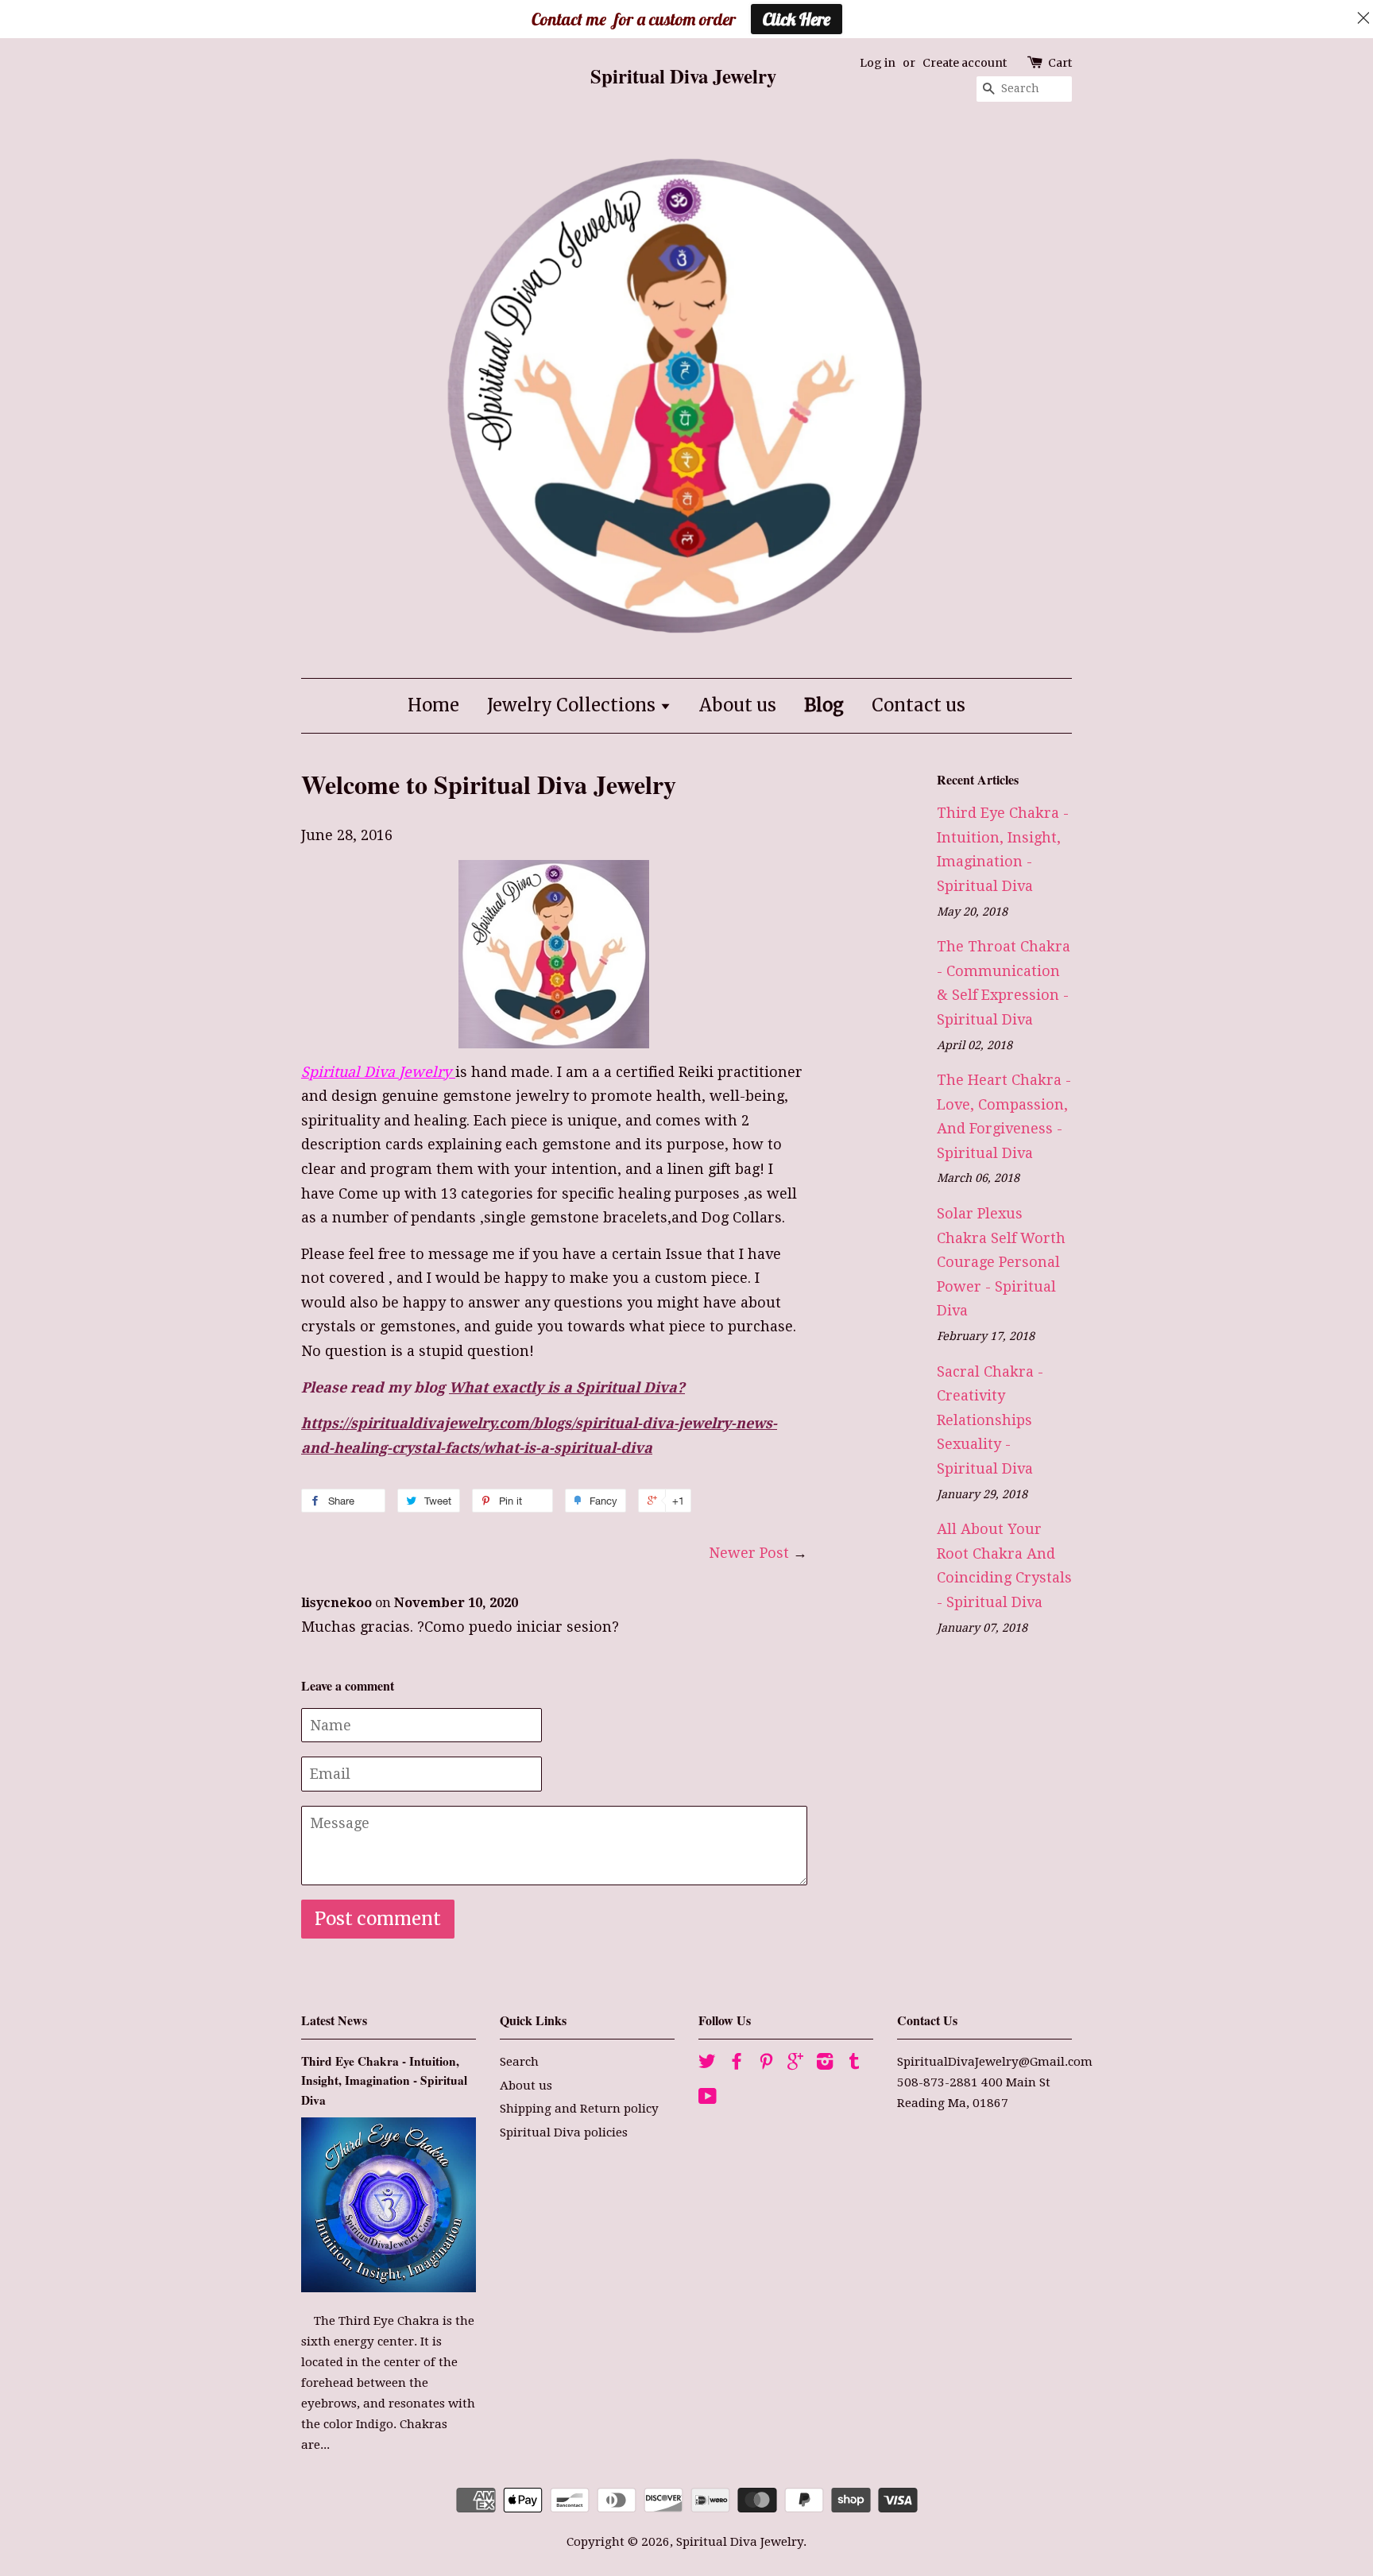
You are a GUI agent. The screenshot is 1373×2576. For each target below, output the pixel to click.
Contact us (919, 705)
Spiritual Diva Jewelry (740, 2542)
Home (433, 705)
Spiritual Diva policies (564, 2132)
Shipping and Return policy (579, 2109)
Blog (824, 705)
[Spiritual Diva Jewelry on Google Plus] (795, 2064)
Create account (965, 63)
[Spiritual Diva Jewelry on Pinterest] (766, 2064)
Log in (878, 63)
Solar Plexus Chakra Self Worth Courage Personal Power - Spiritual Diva (1001, 1262)
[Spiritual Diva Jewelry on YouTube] (708, 2099)
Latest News (334, 2020)
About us (738, 705)
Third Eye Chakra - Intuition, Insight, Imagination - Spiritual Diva (384, 2080)
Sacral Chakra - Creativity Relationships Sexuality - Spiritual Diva (990, 1420)
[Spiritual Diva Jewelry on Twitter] (707, 2064)
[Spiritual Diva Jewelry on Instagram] (825, 2064)
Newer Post (749, 1553)
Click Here (797, 19)
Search (519, 2062)
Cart (1060, 63)
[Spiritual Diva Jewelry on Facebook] (737, 2064)
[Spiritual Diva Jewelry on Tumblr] (854, 2064)
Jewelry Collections (573, 705)
